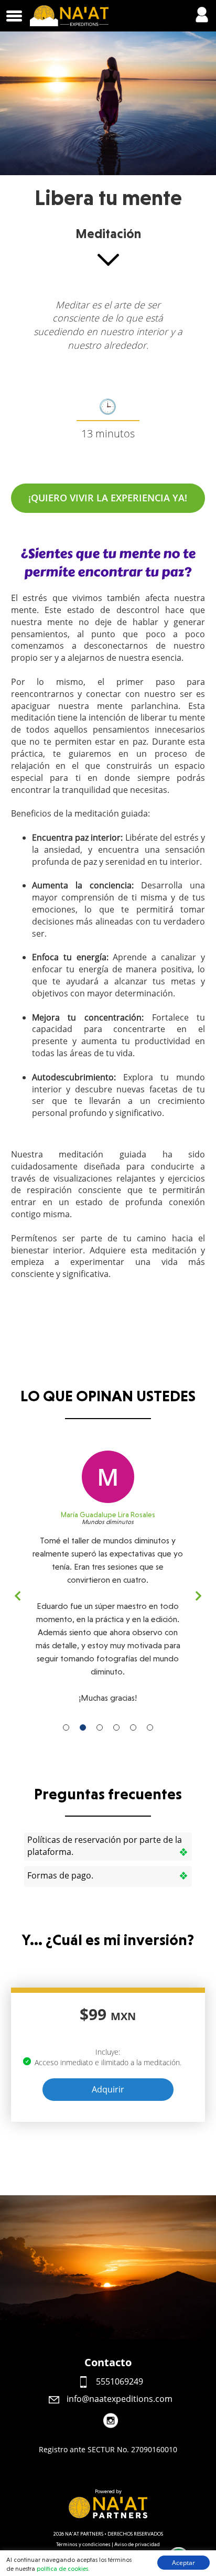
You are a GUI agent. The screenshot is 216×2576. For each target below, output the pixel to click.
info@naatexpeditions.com (118, 2399)
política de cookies (62, 2569)
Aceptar (183, 2563)
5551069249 (118, 2381)
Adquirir (108, 2089)
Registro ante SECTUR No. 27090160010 (108, 2449)
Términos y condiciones (83, 2544)
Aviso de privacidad (137, 2544)
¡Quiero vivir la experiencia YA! (108, 498)
